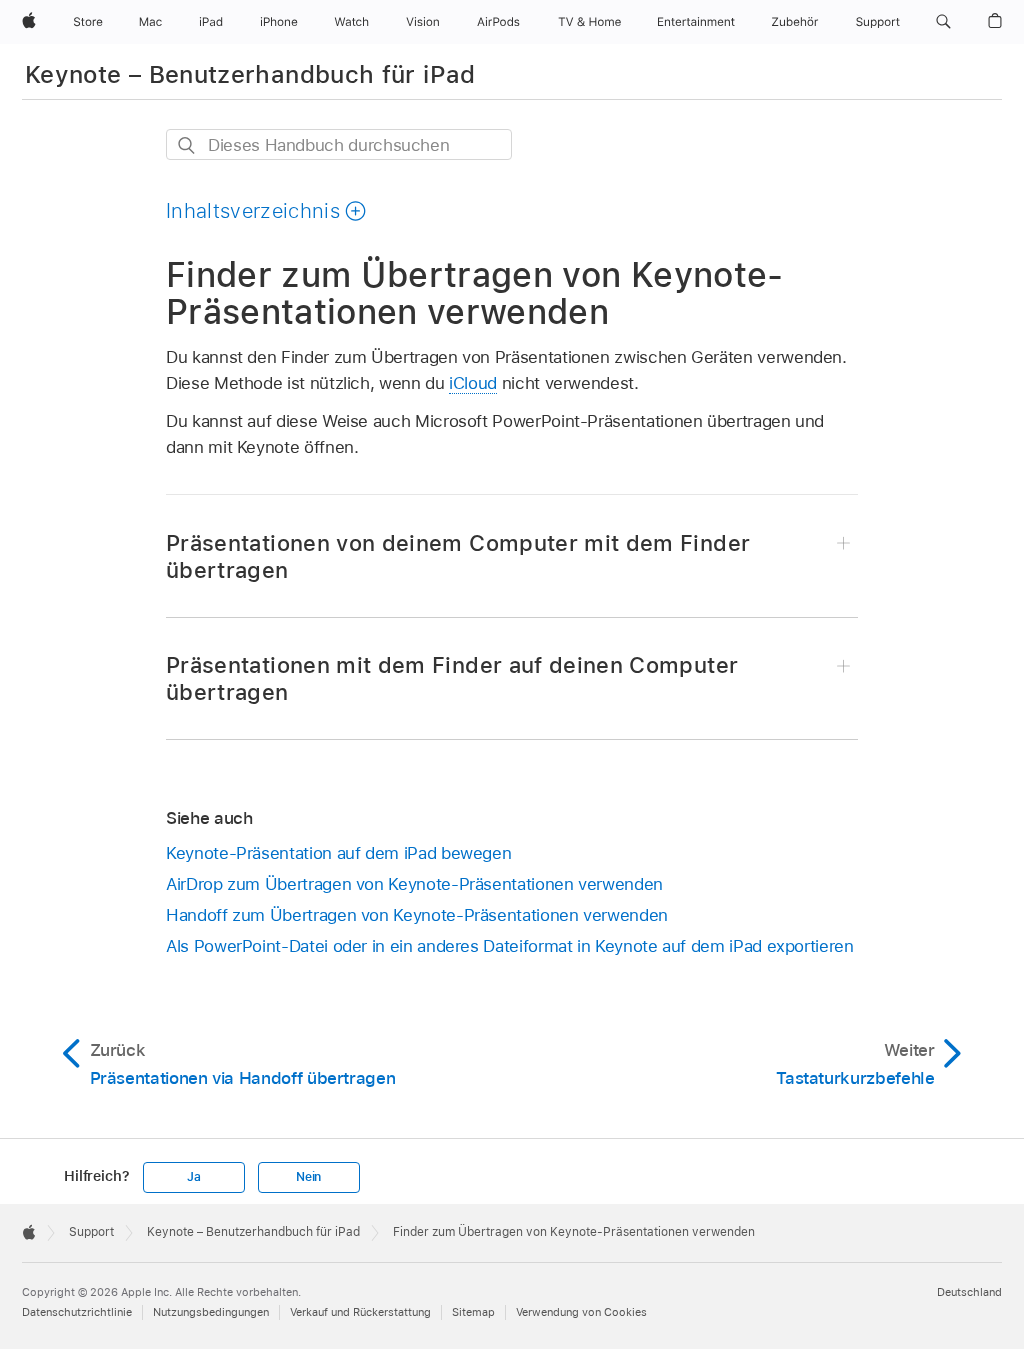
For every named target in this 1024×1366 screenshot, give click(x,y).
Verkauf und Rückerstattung (360, 1312)
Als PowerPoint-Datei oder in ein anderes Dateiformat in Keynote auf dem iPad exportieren (510, 946)
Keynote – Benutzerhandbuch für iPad (250, 74)
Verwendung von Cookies (581, 1312)
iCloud (473, 383)
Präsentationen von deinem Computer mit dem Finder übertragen (458, 556)
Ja (194, 1177)
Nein (308, 1177)
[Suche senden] (187, 145)
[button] (943, 22)
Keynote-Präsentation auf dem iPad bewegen (338, 853)
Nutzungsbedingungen (211, 1312)
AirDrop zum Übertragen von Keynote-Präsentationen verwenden (414, 884)
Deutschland (969, 1292)
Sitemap (473, 1312)
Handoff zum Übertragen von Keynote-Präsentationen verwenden (417, 915)
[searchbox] (339, 144)
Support (91, 1232)
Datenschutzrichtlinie (77, 1312)
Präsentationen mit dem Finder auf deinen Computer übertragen (452, 678)
